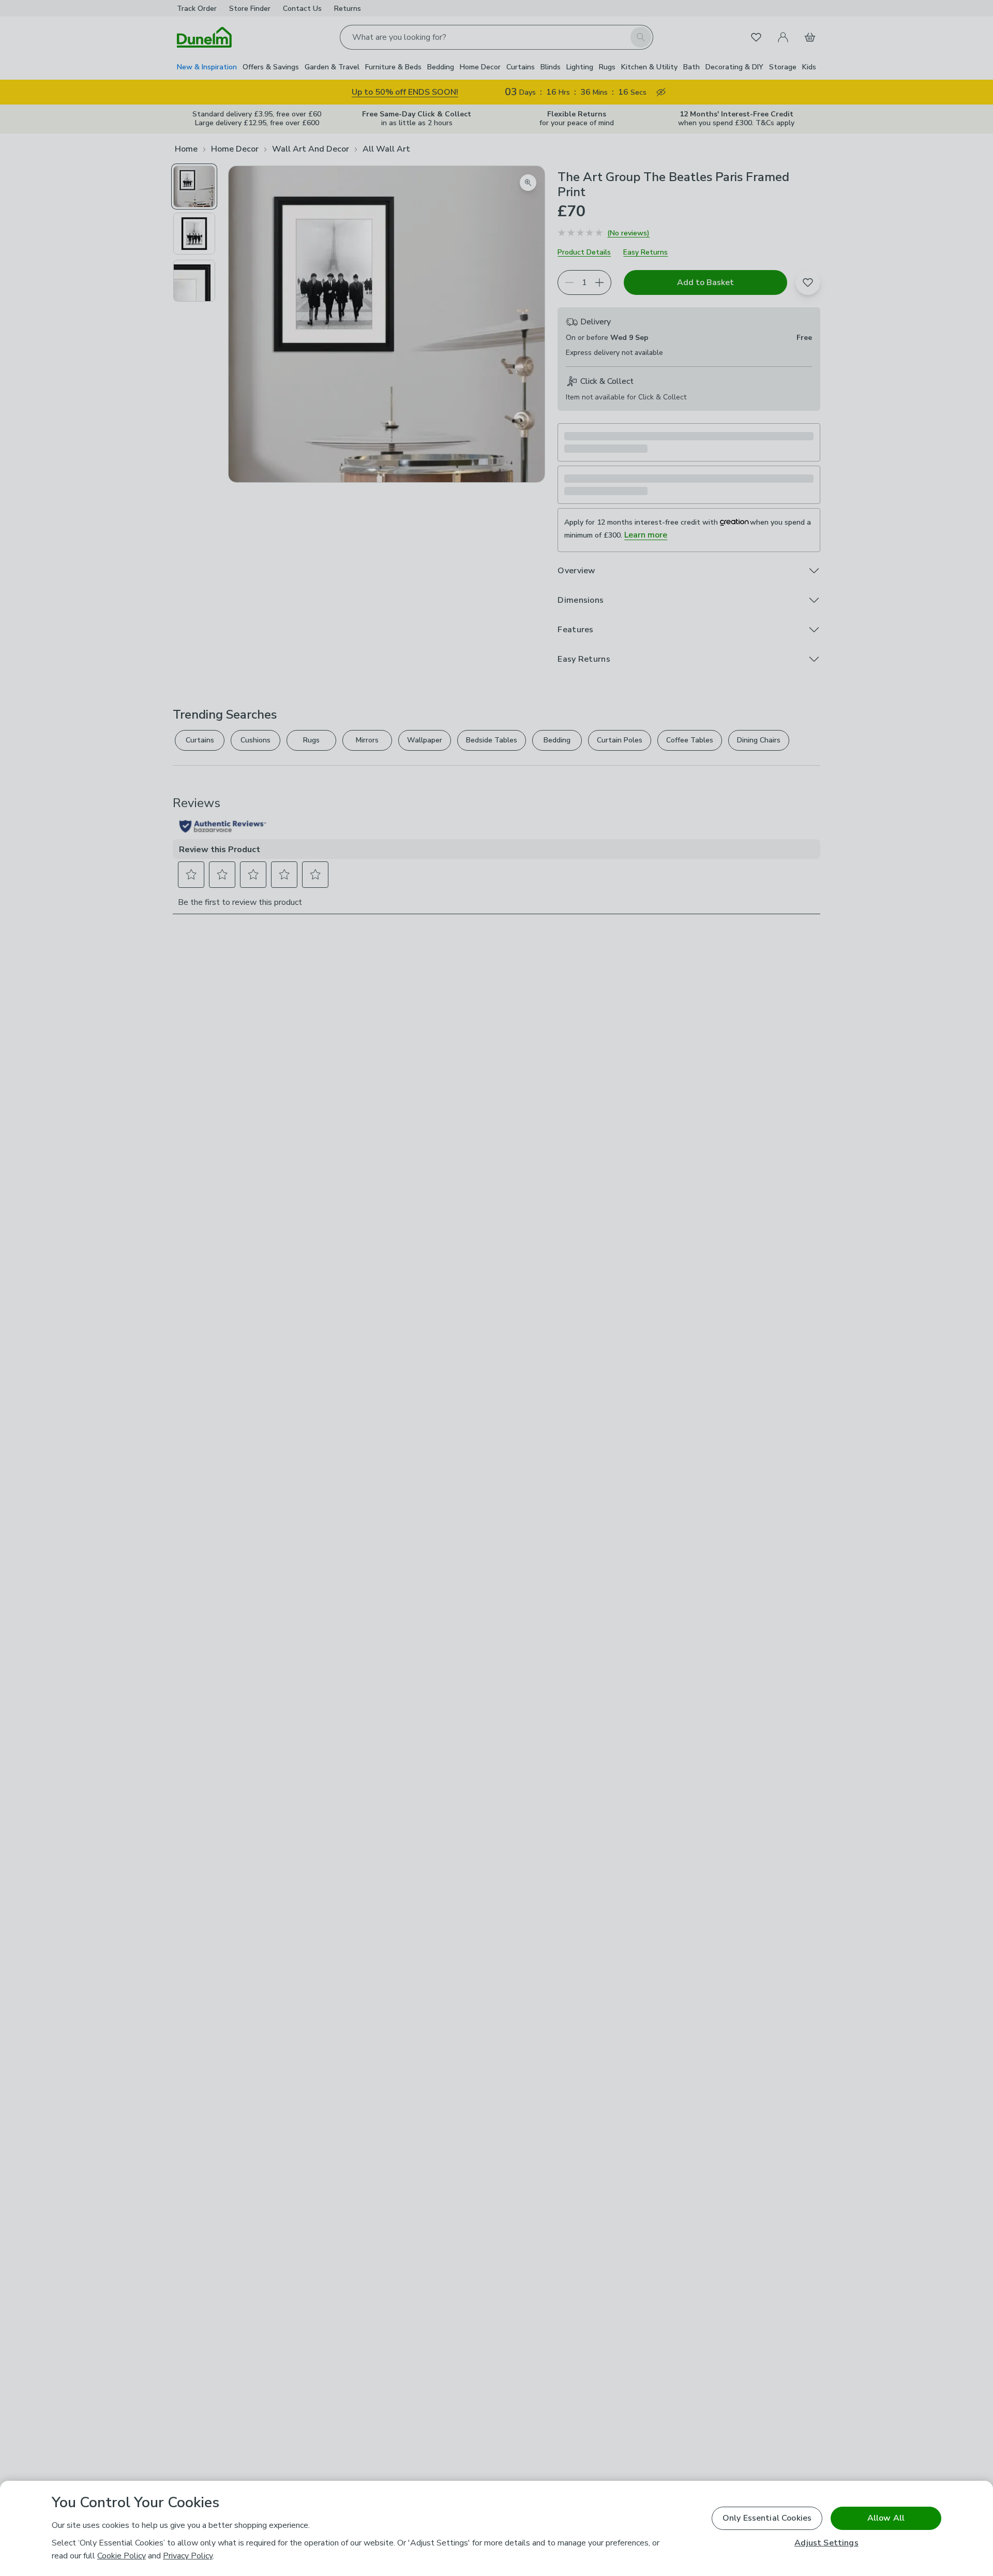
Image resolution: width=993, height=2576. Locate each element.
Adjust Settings (826, 2543)
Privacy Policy (188, 2556)
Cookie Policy (122, 2556)
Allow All (886, 2518)
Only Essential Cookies (767, 2518)
